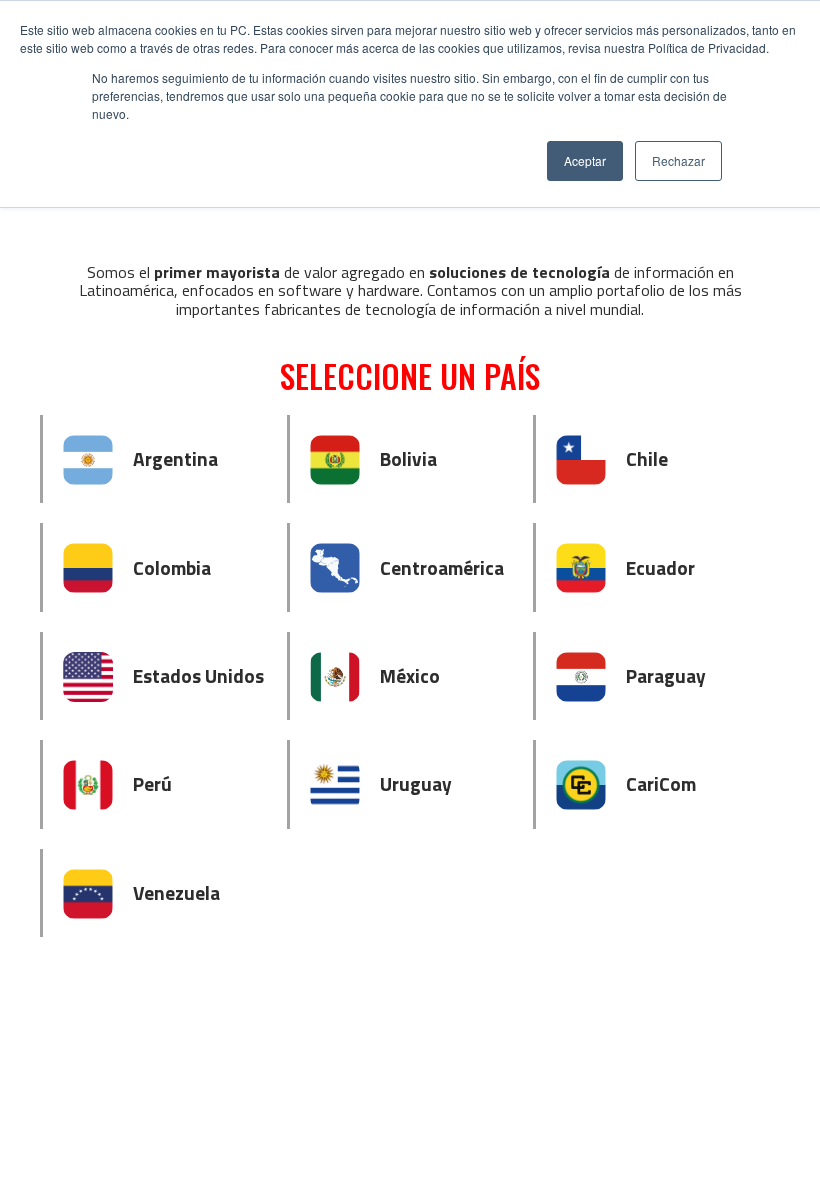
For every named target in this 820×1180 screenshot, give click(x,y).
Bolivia (408, 458)
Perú (152, 783)
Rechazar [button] (678, 160)
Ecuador (660, 567)
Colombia (172, 567)
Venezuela (176, 892)
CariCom (661, 783)
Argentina (175, 458)
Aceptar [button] (585, 160)
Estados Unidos (198, 675)
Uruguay (416, 783)
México (410, 675)
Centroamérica (442, 567)
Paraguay (666, 675)
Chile (647, 458)
